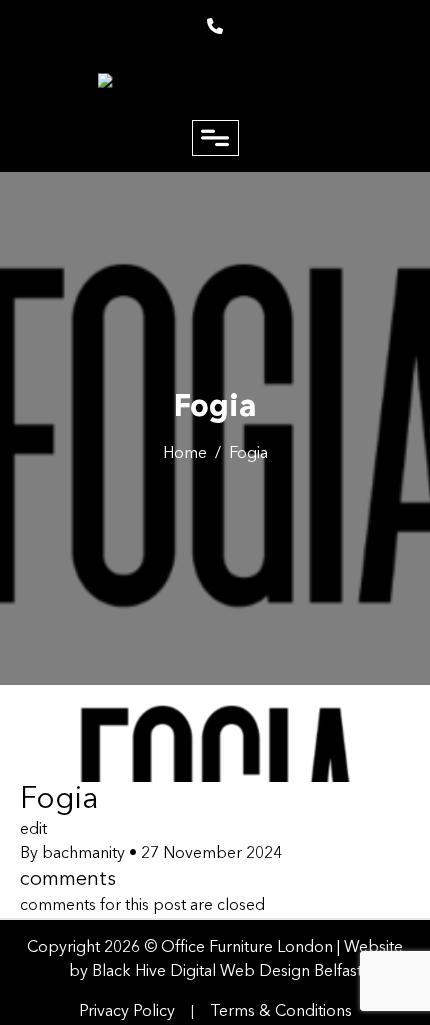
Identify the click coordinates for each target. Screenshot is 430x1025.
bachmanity (83, 854)
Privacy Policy (127, 1012)
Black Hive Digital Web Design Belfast (227, 972)
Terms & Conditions (281, 1012)
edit (33, 830)
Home (185, 454)
